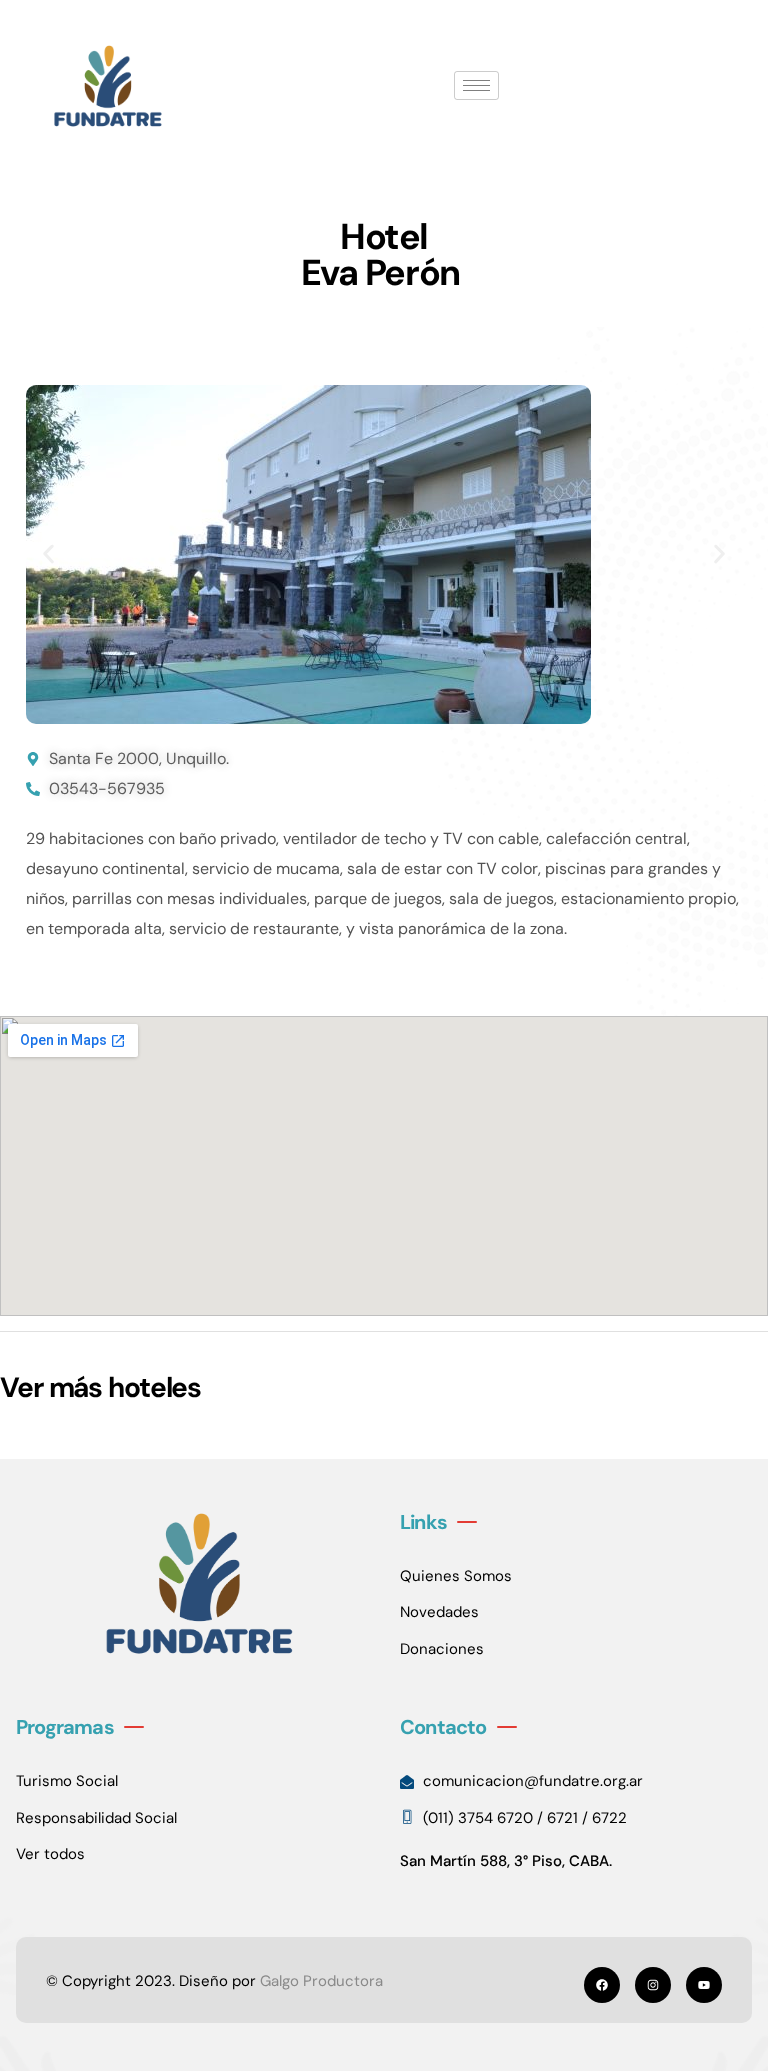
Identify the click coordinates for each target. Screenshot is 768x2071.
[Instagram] (653, 1985)
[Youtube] (704, 1985)
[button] (48, 554)
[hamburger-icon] (476, 85)
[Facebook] (602, 1985)
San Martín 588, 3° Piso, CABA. (506, 1861)
